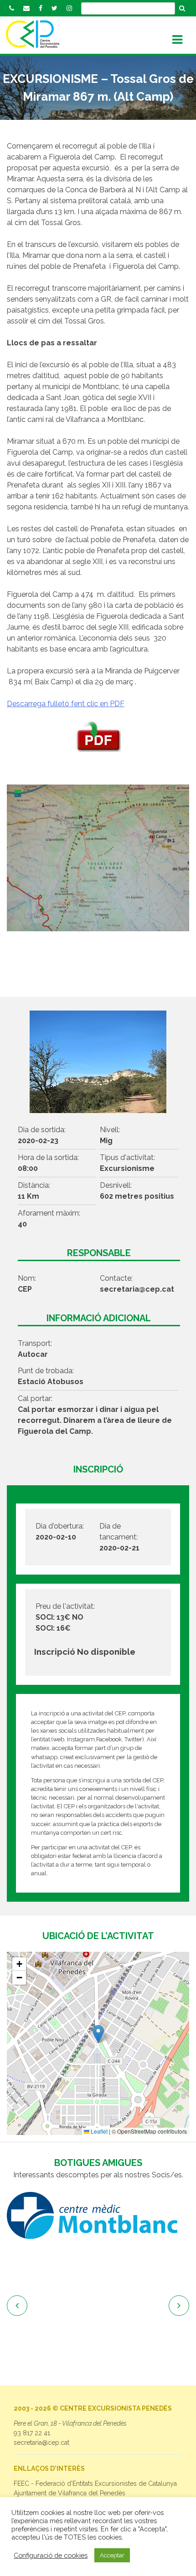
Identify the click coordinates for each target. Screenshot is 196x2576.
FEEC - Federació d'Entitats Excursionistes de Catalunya (95, 2484)
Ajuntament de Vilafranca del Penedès (70, 2493)
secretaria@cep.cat (41, 2443)
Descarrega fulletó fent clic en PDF (66, 704)
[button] (98, 2034)
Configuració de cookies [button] (51, 2555)
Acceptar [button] (112, 2555)
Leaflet (98, 2131)
